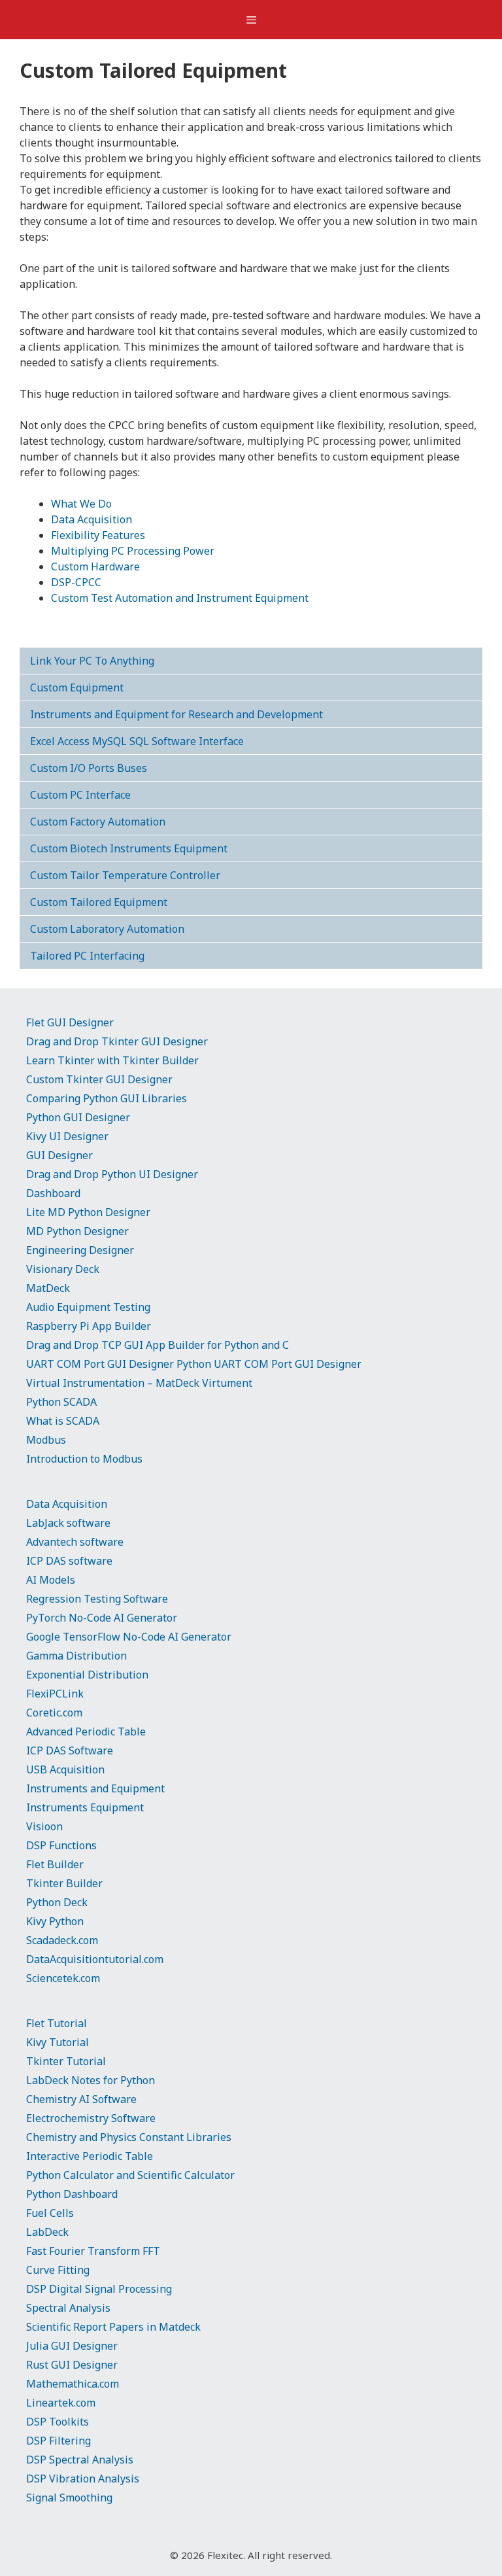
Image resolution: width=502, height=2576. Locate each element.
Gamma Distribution (76, 1656)
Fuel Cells (50, 2213)
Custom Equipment (77, 688)
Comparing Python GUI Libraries (107, 1098)
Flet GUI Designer (70, 1022)
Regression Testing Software (97, 1599)
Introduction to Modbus (84, 1459)
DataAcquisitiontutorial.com (95, 1959)
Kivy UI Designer (67, 1136)
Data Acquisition (92, 519)
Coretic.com (54, 1713)
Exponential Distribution (87, 1675)
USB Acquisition (65, 1769)
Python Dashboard (72, 2194)
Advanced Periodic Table (86, 1732)
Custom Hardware (95, 566)
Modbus (46, 1440)
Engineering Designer (80, 1250)
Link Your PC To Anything (92, 661)
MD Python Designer (77, 1231)
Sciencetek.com (63, 1978)
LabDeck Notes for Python (91, 2080)
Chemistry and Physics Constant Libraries (129, 2137)
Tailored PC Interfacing (87, 956)
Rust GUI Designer (72, 2365)
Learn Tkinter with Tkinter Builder (112, 1060)
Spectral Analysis (68, 2308)
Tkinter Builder (64, 1883)
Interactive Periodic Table (90, 2156)
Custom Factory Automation (98, 822)
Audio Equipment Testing (88, 1307)
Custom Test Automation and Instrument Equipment (180, 598)
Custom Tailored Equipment (99, 902)
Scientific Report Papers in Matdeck (113, 2327)
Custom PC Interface (80, 795)
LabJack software (68, 1523)
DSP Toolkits (58, 2422)
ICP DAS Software (70, 1750)
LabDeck (47, 2232)
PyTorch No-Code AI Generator (102, 1618)
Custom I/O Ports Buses (89, 768)
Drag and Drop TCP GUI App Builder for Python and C (158, 1345)
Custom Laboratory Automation (107, 929)
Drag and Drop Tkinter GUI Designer (117, 1041)
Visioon (44, 1826)
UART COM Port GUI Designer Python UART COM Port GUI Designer (194, 1364)
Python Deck (57, 1902)
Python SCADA (61, 1402)
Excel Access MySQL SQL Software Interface (137, 741)
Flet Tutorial (57, 2023)
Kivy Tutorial (58, 2042)
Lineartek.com (61, 2403)
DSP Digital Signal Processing (99, 2289)
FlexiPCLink (55, 1694)
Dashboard (53, 1193)
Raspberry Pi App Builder (89, 1326)
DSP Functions (61, 1845)
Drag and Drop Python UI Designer (112, 1174)
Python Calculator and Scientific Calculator (130, 2175)
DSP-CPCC (76, 582)
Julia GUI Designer (72, 2346)
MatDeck (48, 1288)
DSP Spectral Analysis (80, 2460)
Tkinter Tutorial (66, 2061)
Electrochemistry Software (91, 2118)
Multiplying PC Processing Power (133, 551)
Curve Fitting (58, 2270)
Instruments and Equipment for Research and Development (176, 714)
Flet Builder (55, 1864)
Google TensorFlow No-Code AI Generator (129, 1637)
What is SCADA (63, 1421)
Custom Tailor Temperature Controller (125, 875)
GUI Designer (59, 1155)
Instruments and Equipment (95, 1788)
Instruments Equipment (85, 1807)
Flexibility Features (98, 535)
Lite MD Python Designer (88, 1212)
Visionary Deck (63, 1269)
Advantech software (75, 1542)
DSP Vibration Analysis (83, 2479)
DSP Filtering (59, 2441)
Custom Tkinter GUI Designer (99, 1079)
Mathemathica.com (73, 2384)
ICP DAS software (69, 1561)
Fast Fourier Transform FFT (93, 2251)
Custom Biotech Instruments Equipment (129, 848)
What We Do (81, 504)
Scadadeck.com (62, 1940)
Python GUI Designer (78, 1117)
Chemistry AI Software (81, 2099)
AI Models (51, 1580)
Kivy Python (55, 1921)
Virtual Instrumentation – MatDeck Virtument (139, 1383)
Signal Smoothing (69, 2498)
